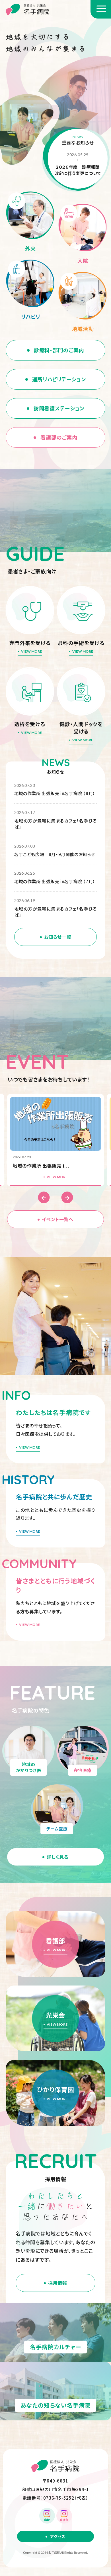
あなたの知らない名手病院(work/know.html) (55, 2391)
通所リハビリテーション (59, 379)
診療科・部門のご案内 (59, 350)
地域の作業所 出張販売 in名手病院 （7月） (55, 881)
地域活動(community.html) (83, 303)
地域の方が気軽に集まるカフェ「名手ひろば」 (55, 824)
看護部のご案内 (59, 437)
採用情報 (58, 2283)
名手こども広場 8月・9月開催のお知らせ (55, 854)
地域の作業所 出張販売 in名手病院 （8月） (55, 793)
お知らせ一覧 (58, 937)
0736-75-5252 (59, 2498)
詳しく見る (57, 1857)
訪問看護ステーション (59, 408)
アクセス (58, 2536)
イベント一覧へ (57, 1219)
